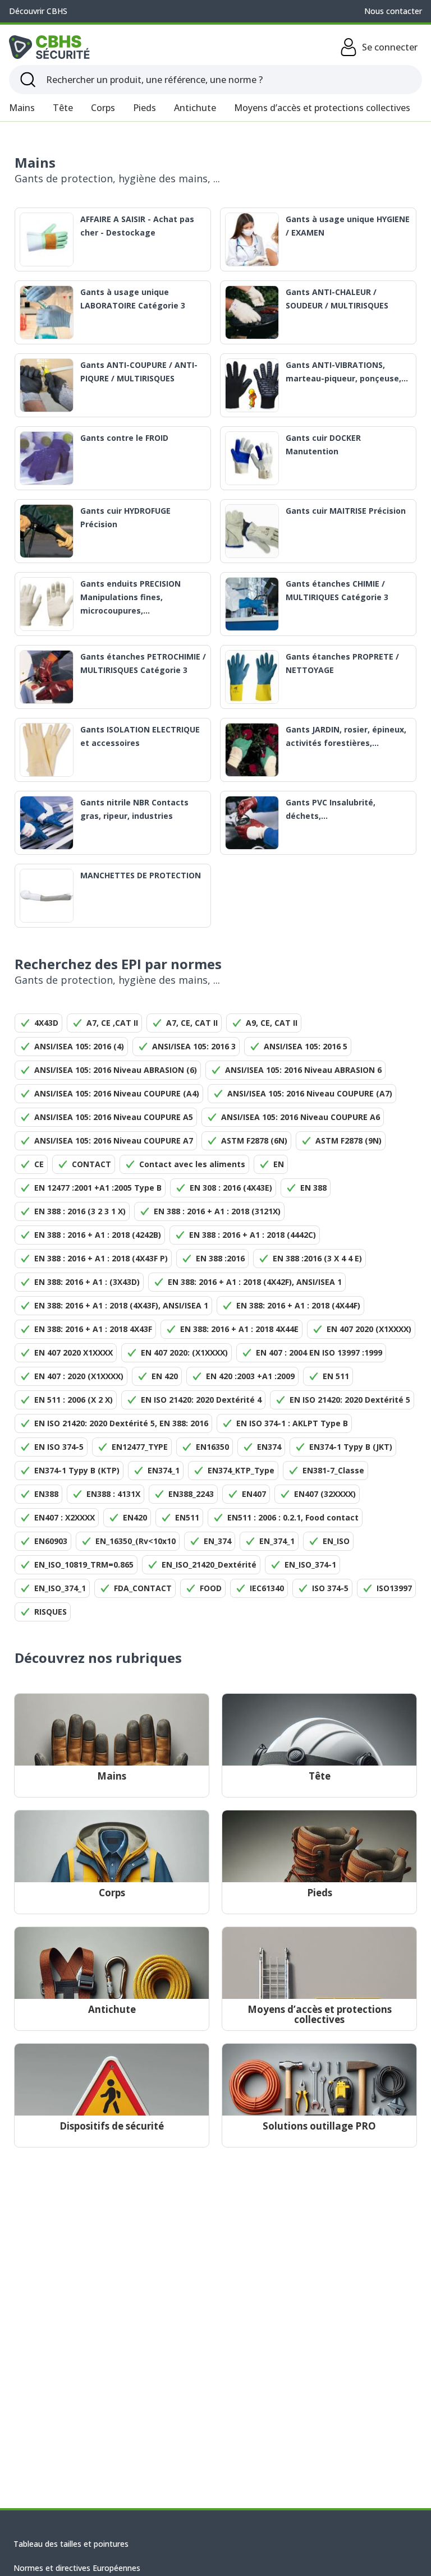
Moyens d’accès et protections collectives (322, 108)
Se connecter (390, 47)
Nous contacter (393, 11)
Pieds (145, 108)
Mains (22, 108)
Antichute (195, 108)
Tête (63, 108)
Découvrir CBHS (38, 11)
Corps (103, 108)
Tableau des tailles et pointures (71, 2544)
